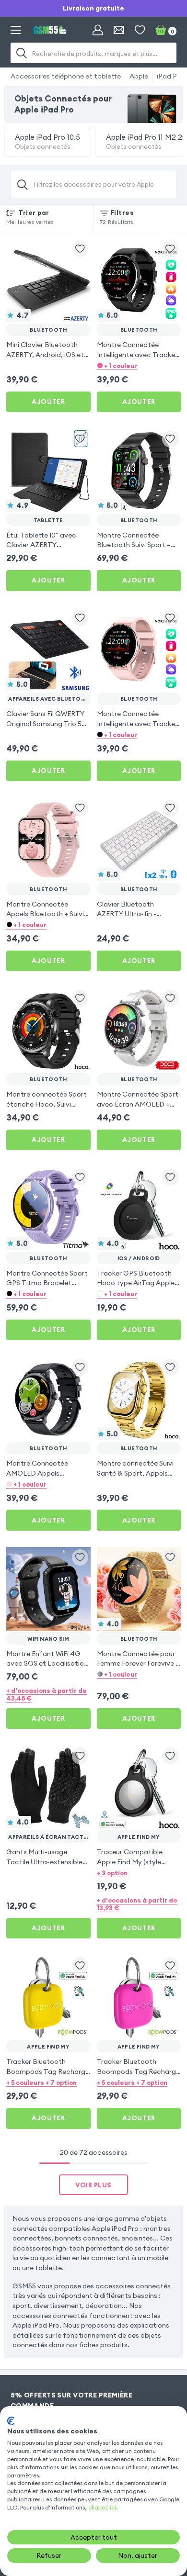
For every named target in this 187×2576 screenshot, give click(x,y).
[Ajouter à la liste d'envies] (80, 249)
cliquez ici (102, 2507)
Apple (139, 76)
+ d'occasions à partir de (47, 1694)
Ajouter (48, 402)
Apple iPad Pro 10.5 (47, 141)
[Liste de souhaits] (140, 30)
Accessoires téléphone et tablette (66, 76)
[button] (139, 365)
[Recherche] (22, 53)
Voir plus (93, 2185)
